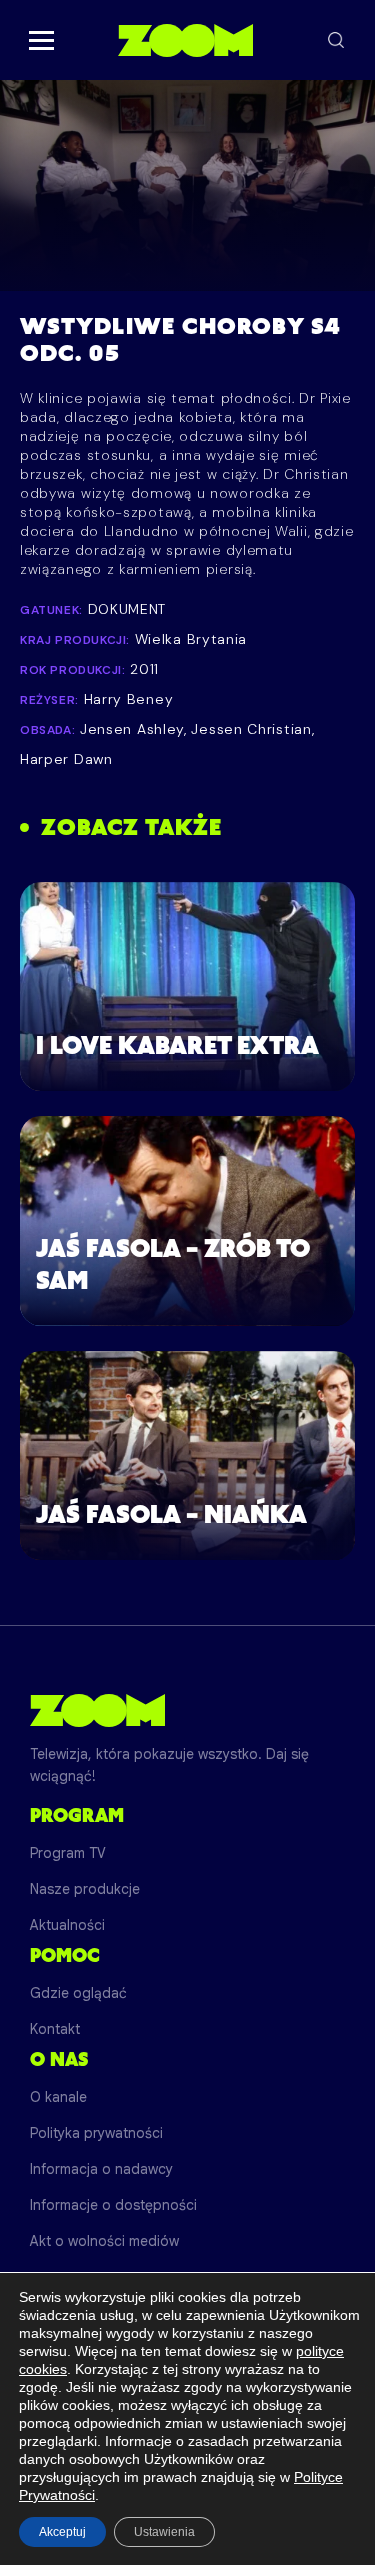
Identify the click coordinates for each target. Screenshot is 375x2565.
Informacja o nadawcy (101, 2169)
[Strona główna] (185, 40)
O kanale (58, 2097)
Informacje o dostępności (113, 2205)
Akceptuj (62, 2532)
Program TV (68, 1853)
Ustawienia (164, 2532)
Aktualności (67, 1925)
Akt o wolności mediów (104, 2241)
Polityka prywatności (96, 2133)
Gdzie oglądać (78, 1993)
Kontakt (55, 2029)
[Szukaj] (336, 40)
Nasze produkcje (85, 1889)
